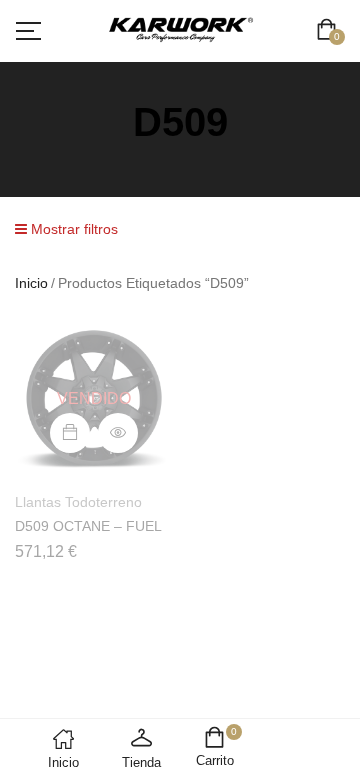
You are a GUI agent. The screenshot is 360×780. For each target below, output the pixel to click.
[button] (330, 31)
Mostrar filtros (72, 229)
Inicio (31, 283)
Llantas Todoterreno (78, 502)
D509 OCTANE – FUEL (88, 526)
